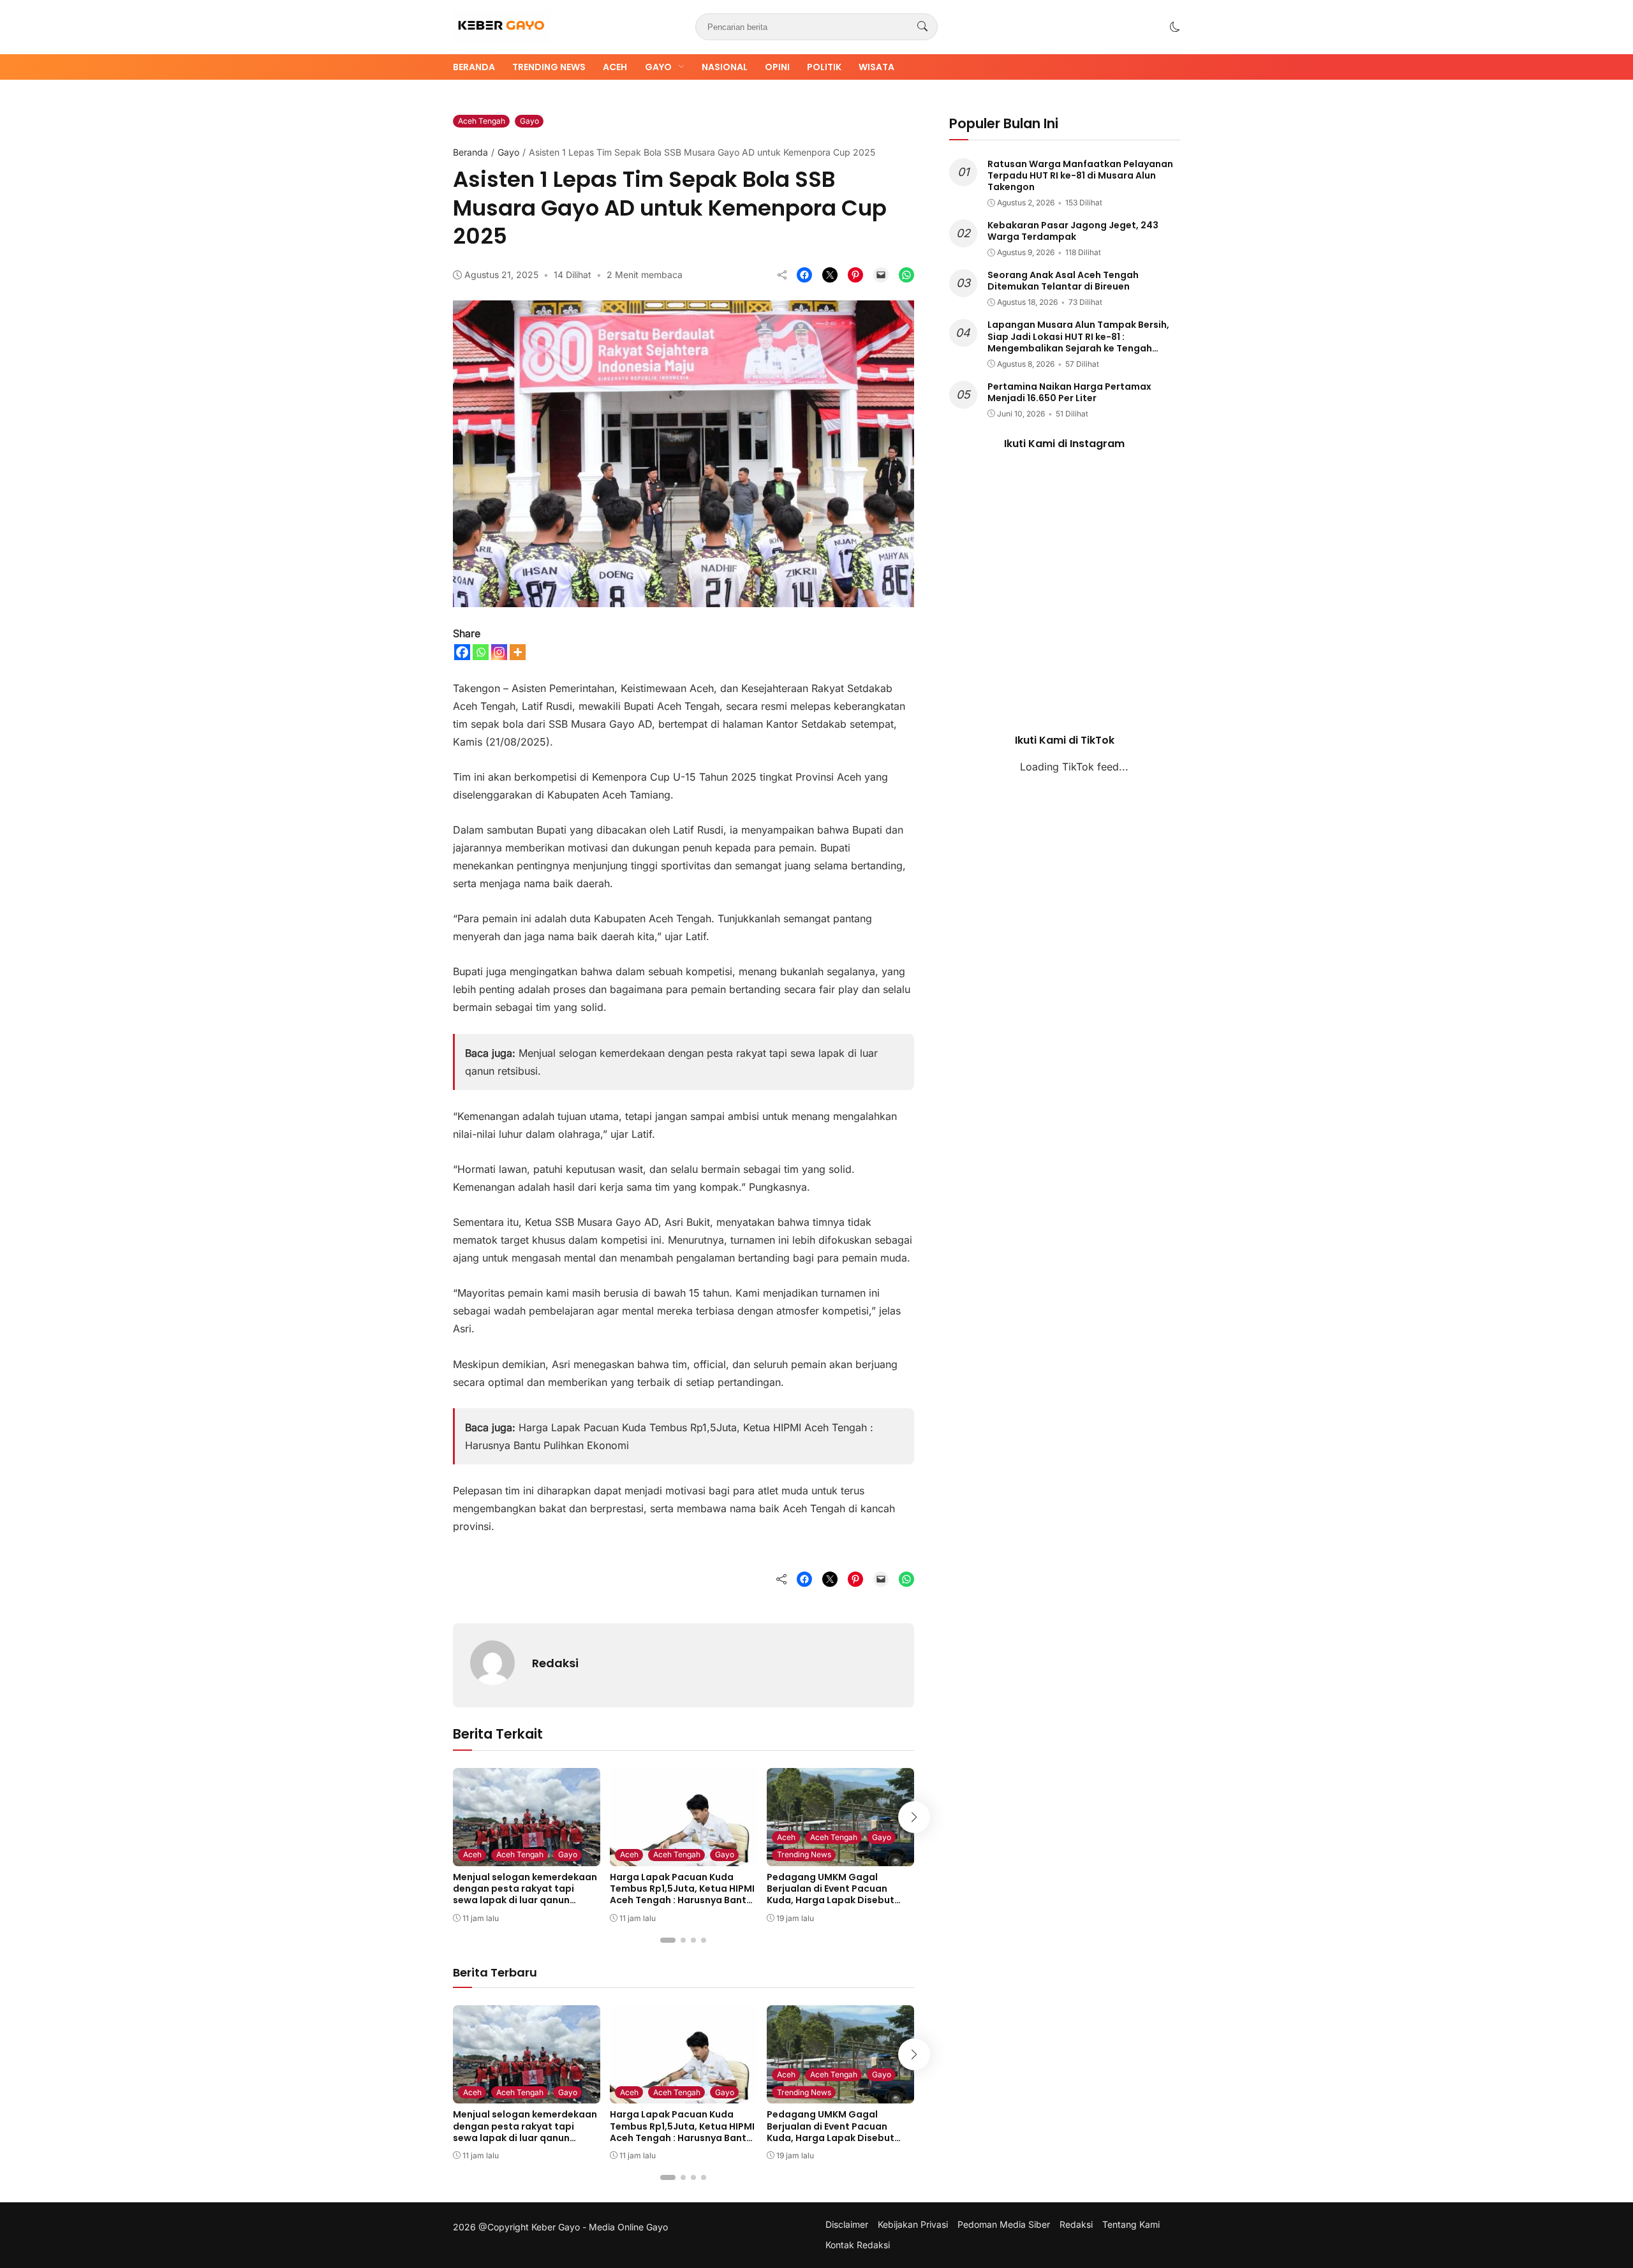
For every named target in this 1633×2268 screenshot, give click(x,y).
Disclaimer (847, 2225)
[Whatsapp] (481, 652)
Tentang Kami (1131, 2225)
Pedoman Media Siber (1004, 2225)
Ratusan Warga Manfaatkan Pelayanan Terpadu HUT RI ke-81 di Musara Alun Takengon (1080, 175)
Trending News (549, 67)
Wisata (876, 67)
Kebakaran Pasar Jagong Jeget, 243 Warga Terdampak (1073, 231)
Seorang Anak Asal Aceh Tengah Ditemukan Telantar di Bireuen (1063, 281)
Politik (824, 67)
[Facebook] (462, 652)
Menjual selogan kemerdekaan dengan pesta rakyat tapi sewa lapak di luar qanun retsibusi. (525, 1895)
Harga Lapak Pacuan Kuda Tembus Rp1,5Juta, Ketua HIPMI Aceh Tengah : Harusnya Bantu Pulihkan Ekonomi (682, 1895)
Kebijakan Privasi (913, 2225)
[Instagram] (499, 652)
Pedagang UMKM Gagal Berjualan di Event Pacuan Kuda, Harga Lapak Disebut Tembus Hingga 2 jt (831, 1895)
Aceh (615, 67)
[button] (1175, 27)
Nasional (725, 67)
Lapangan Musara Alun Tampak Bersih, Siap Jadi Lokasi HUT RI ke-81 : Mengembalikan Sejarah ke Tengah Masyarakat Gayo (1078, 342)
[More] (518, 652)
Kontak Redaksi (858, 2245)
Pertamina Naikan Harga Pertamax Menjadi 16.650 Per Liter (1069, 392)
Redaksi (555, 1663)
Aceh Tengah (482, 121)
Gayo (658, 67)
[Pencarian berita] (922, 27)
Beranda (474, 67)
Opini (777, 67)
